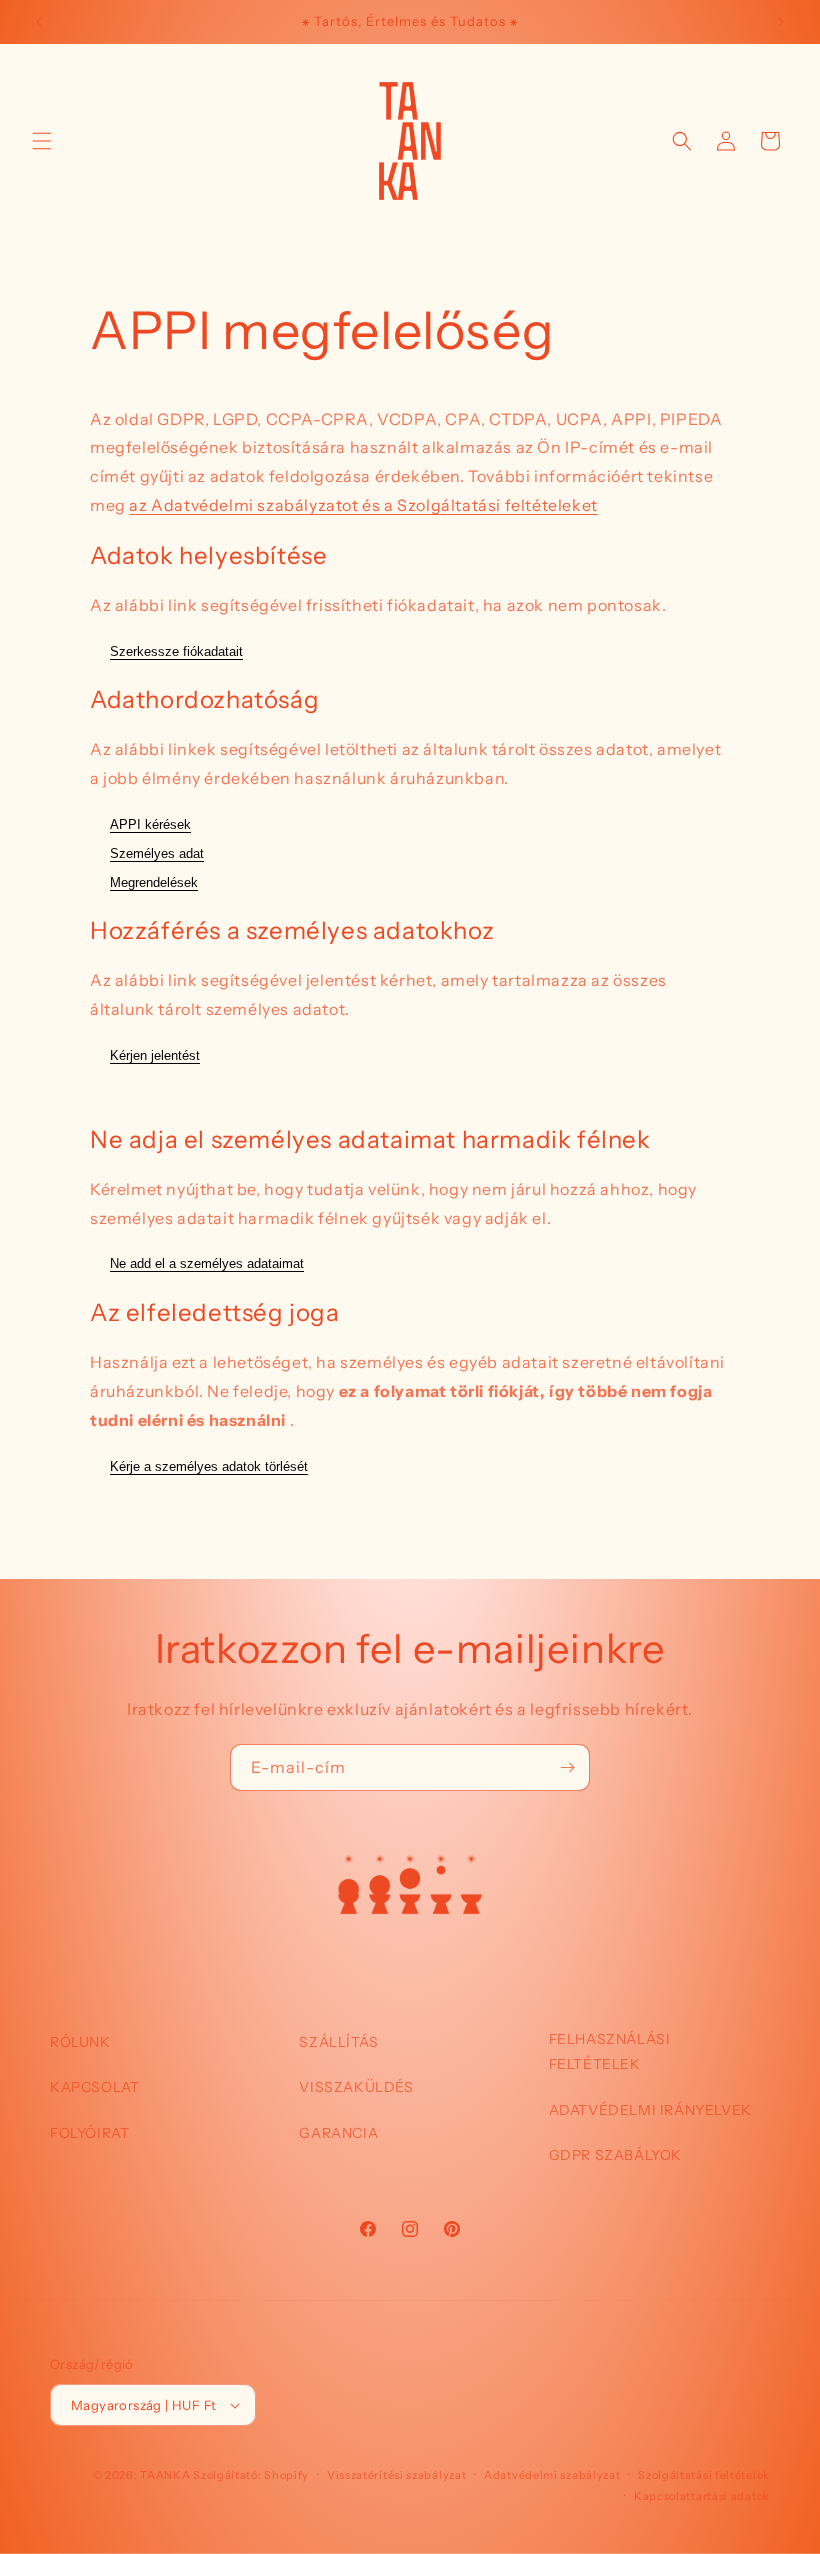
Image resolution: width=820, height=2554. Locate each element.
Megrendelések (154, 882)
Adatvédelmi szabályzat (552, 2475)
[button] (42, 141)
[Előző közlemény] (39, 22)
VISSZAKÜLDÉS (356, 2087)
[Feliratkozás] (567, 1767)
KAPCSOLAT (94, 2087)
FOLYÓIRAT (89, 2133)
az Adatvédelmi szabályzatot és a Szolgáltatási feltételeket (363, 505)
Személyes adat (157, 853)
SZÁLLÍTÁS (338, 2042)
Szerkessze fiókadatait (176, 651)
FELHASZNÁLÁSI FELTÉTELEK (610, 2051)
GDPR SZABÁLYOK (615, 2155)
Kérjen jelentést (155, 1055)
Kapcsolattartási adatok (702, 2496)
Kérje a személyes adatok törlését (209, 1466)
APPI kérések (150, 824)
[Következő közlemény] (781, 22)
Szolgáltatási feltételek (704, 2475)
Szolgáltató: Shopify (251, 2475)
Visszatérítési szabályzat (397, 2475)
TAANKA (165, 2475)
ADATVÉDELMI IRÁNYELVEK (650, 2110)
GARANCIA (338, 2133)
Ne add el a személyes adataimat (207, 1263)
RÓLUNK (80, 2042)
